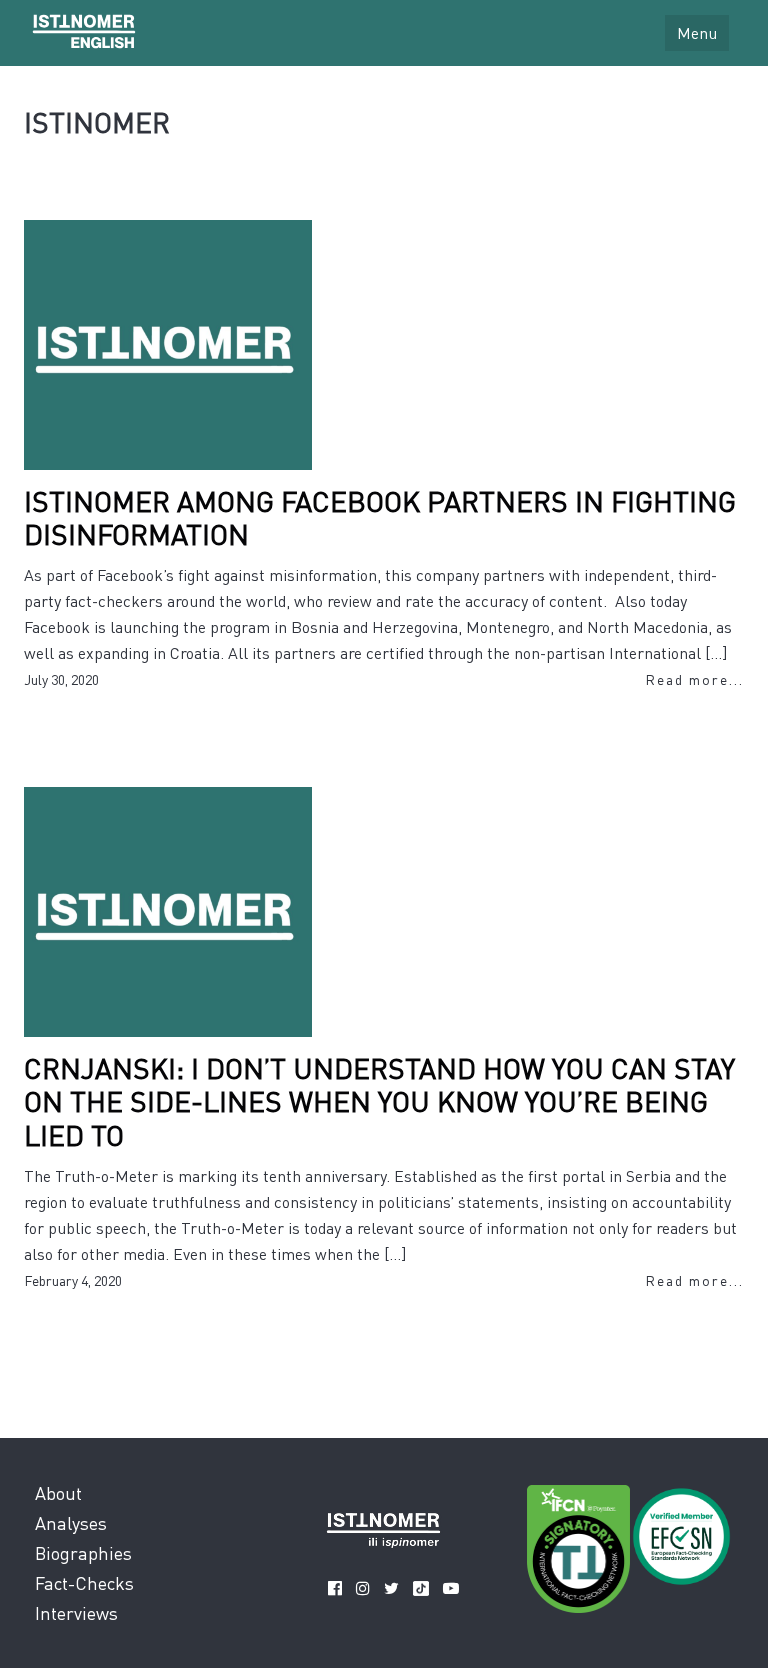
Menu (697, 32)
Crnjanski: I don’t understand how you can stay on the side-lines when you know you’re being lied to (379, 1101)
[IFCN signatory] (578, 1552)
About (58, 1492)
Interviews (76, 1612)
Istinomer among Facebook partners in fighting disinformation (380, 518)
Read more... (694, 679)
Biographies (83, 1552)
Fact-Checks (84, 1582)
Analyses (71, 1522)
